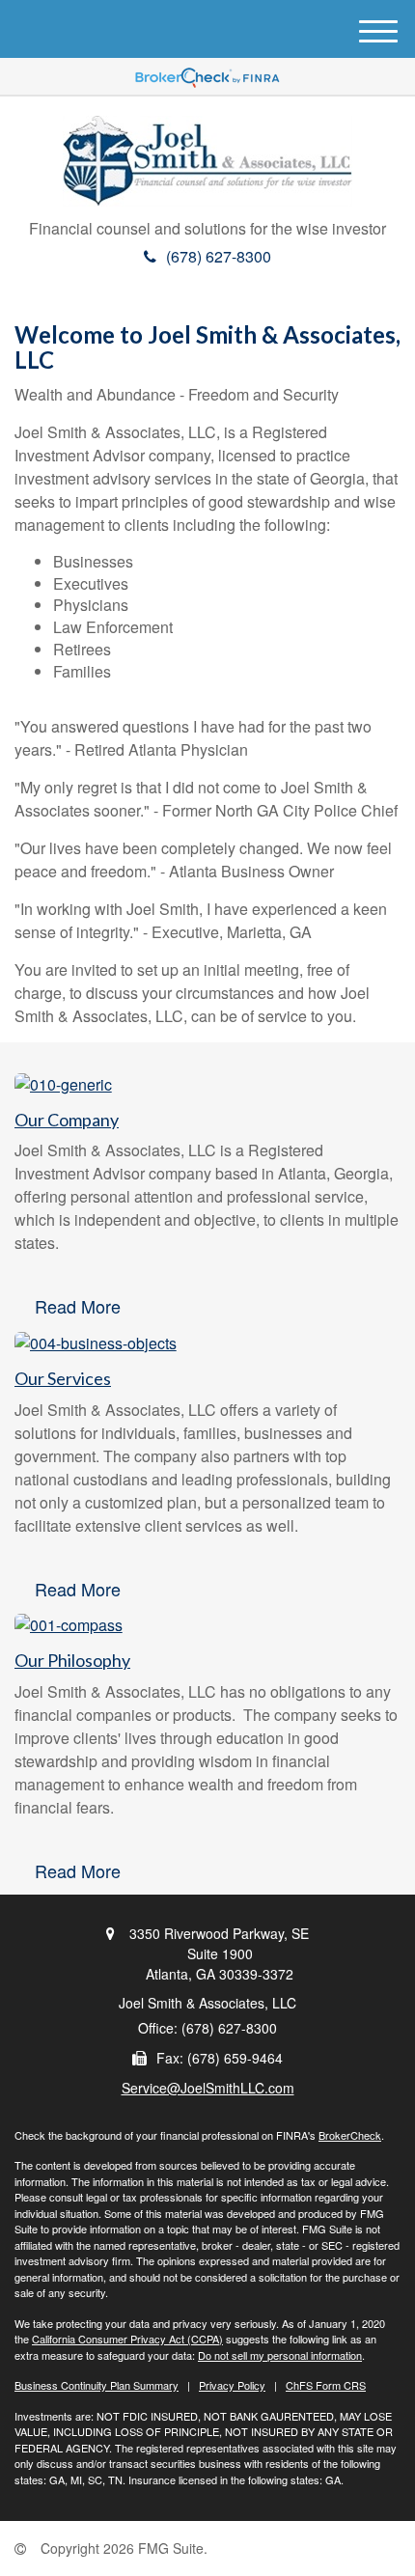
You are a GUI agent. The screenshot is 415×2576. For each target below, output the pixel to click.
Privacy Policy (232, 2385)
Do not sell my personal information (280, 2355)
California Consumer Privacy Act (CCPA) (127, 2339)
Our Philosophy (72, 1660)
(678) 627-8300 (219, 256)
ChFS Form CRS (326, 2385)
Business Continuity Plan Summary (97, 2385)
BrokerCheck (350, 2135)
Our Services (63, 1378)
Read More (78, 1306)
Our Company (67, 1120)
